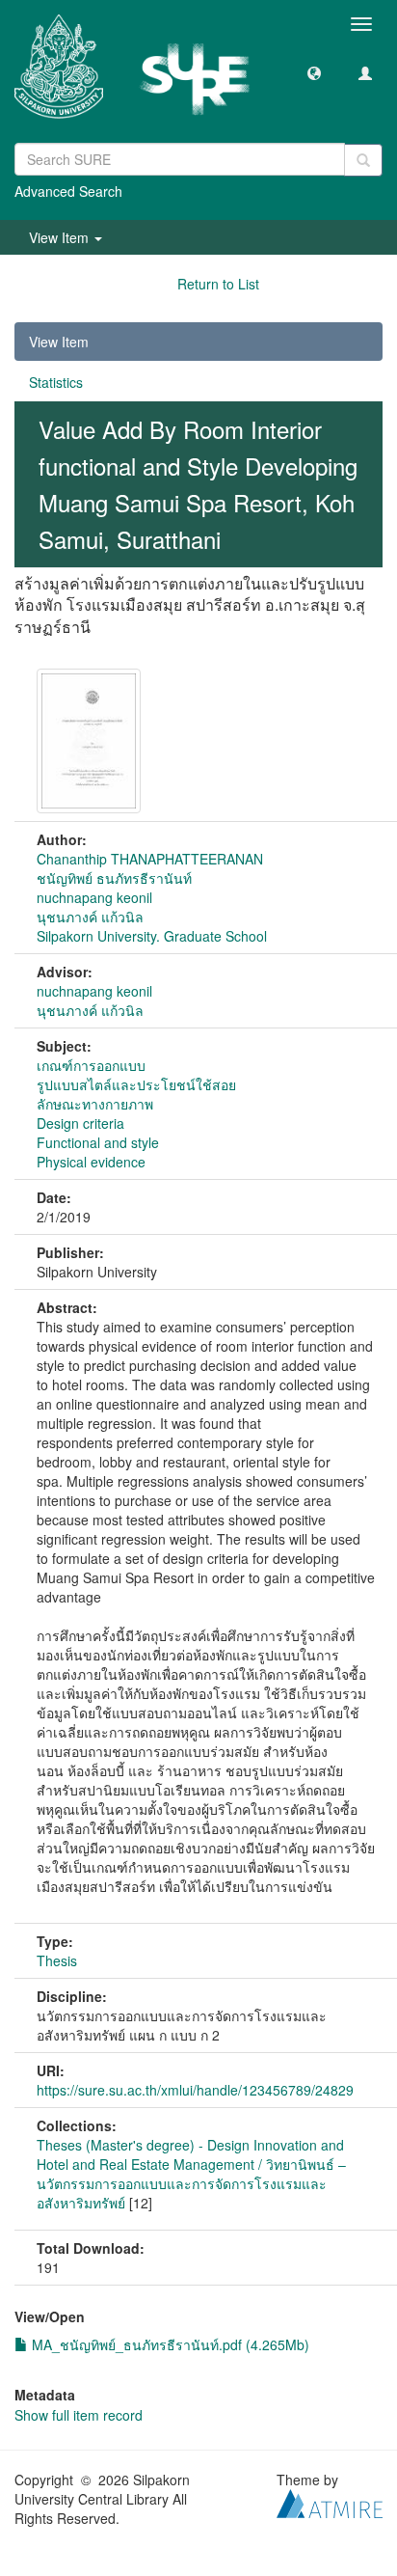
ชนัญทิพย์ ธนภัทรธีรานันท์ (114, 878)
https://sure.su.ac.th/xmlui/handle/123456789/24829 (195, 2090)
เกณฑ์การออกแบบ (91, 1065)
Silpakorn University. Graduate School (152, 936)
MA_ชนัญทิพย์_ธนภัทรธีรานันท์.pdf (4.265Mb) (169, 2344)
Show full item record (79, 2415)
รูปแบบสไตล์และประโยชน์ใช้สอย (136, 1084)
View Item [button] (61, 237)
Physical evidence (91, 1162)
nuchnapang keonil (94, 897)
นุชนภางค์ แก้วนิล (90, 917)
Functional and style (98, 1142)
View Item (59, 342)
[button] (314, 72)
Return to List (218, 284)
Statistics (56, 382)
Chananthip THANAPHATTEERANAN (150, 859)
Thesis (57, 1960)
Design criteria (80, 1123)
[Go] (363, 160)
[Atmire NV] (330, 2502)
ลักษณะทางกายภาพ (95, 1104)
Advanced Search (68, 191)
